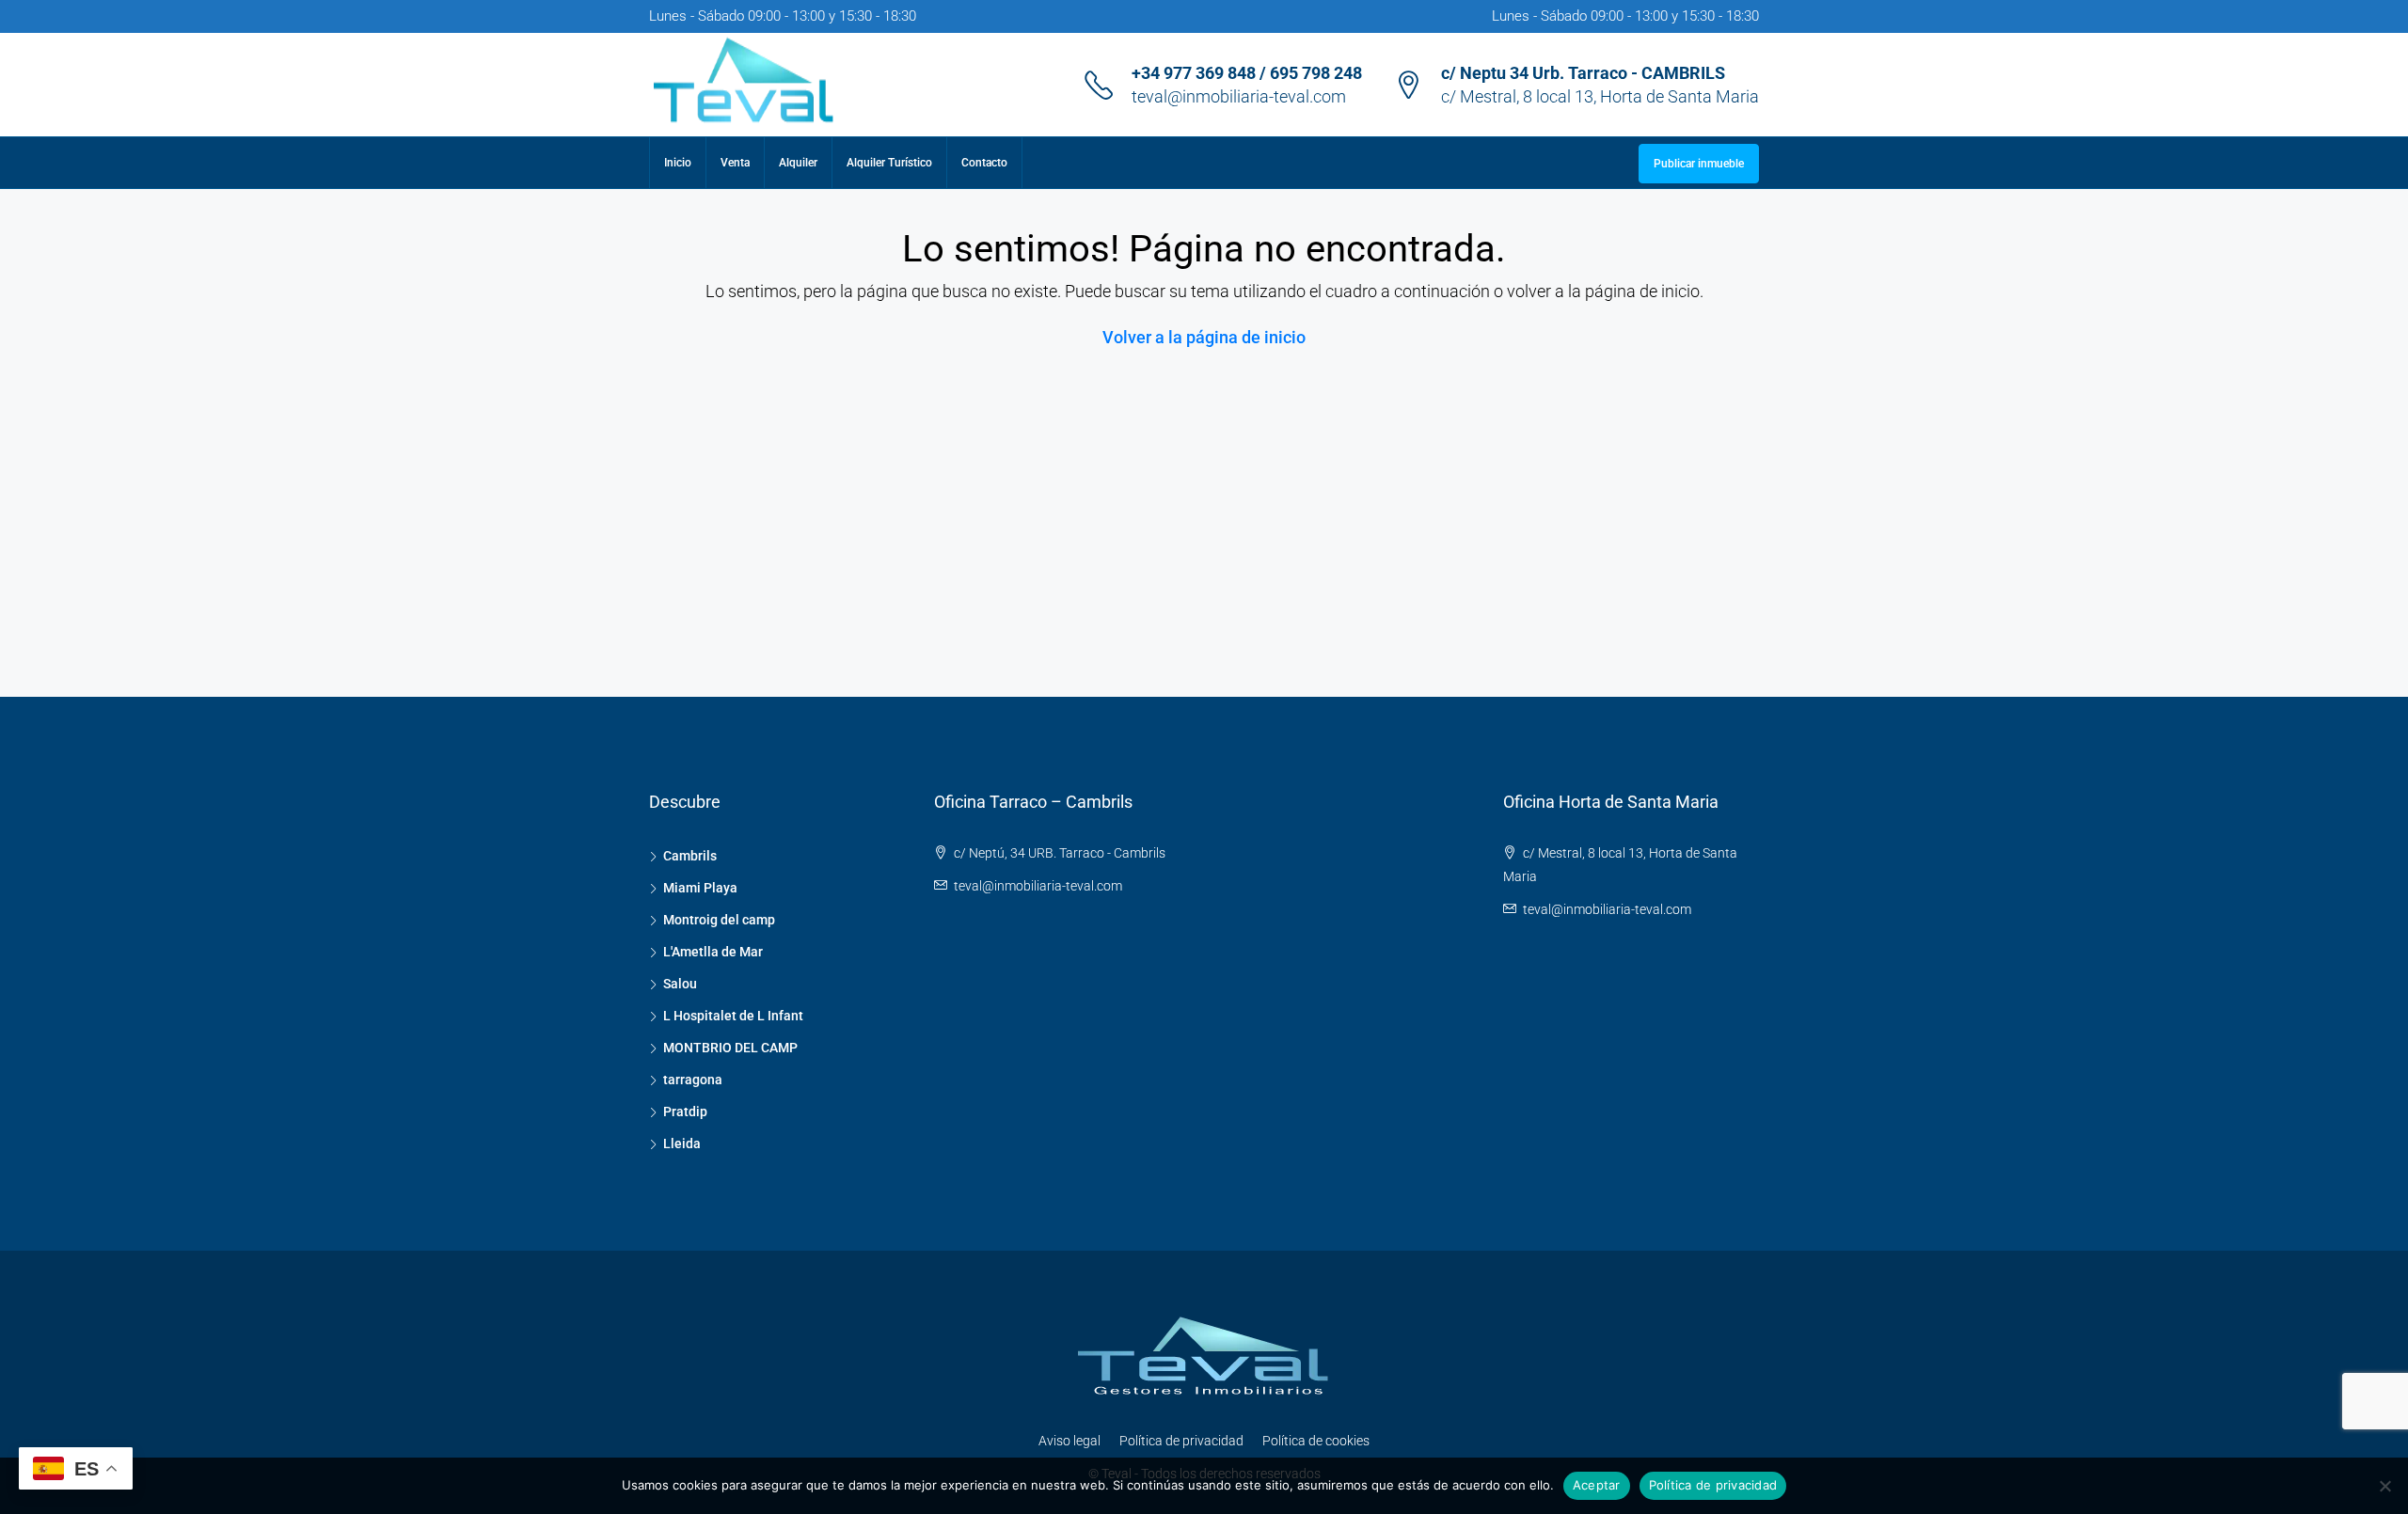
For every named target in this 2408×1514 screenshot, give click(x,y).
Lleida (682, 1143)
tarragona (693, 1080)
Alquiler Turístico (889, 163)
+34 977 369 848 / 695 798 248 (1247, 73)
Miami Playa (700, 888)
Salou (680, 984)
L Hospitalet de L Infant (733, 1016)
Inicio (678, 163)
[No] (2384, 1486)
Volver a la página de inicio (1204, 337)
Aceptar (1597, 1485)
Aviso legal (1069, 1441)
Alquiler (798, 163)
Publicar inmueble (1699, 164)
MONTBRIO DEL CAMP (730, 1048)
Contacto (984, 163)
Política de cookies (1316, 1441)
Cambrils (690, 856)
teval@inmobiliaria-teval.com (1239, 96)
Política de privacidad (1181, 1441)
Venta (735, 163)
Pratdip (685, 1112)
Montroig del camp (719, 920)
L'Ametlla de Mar (713, 952)
